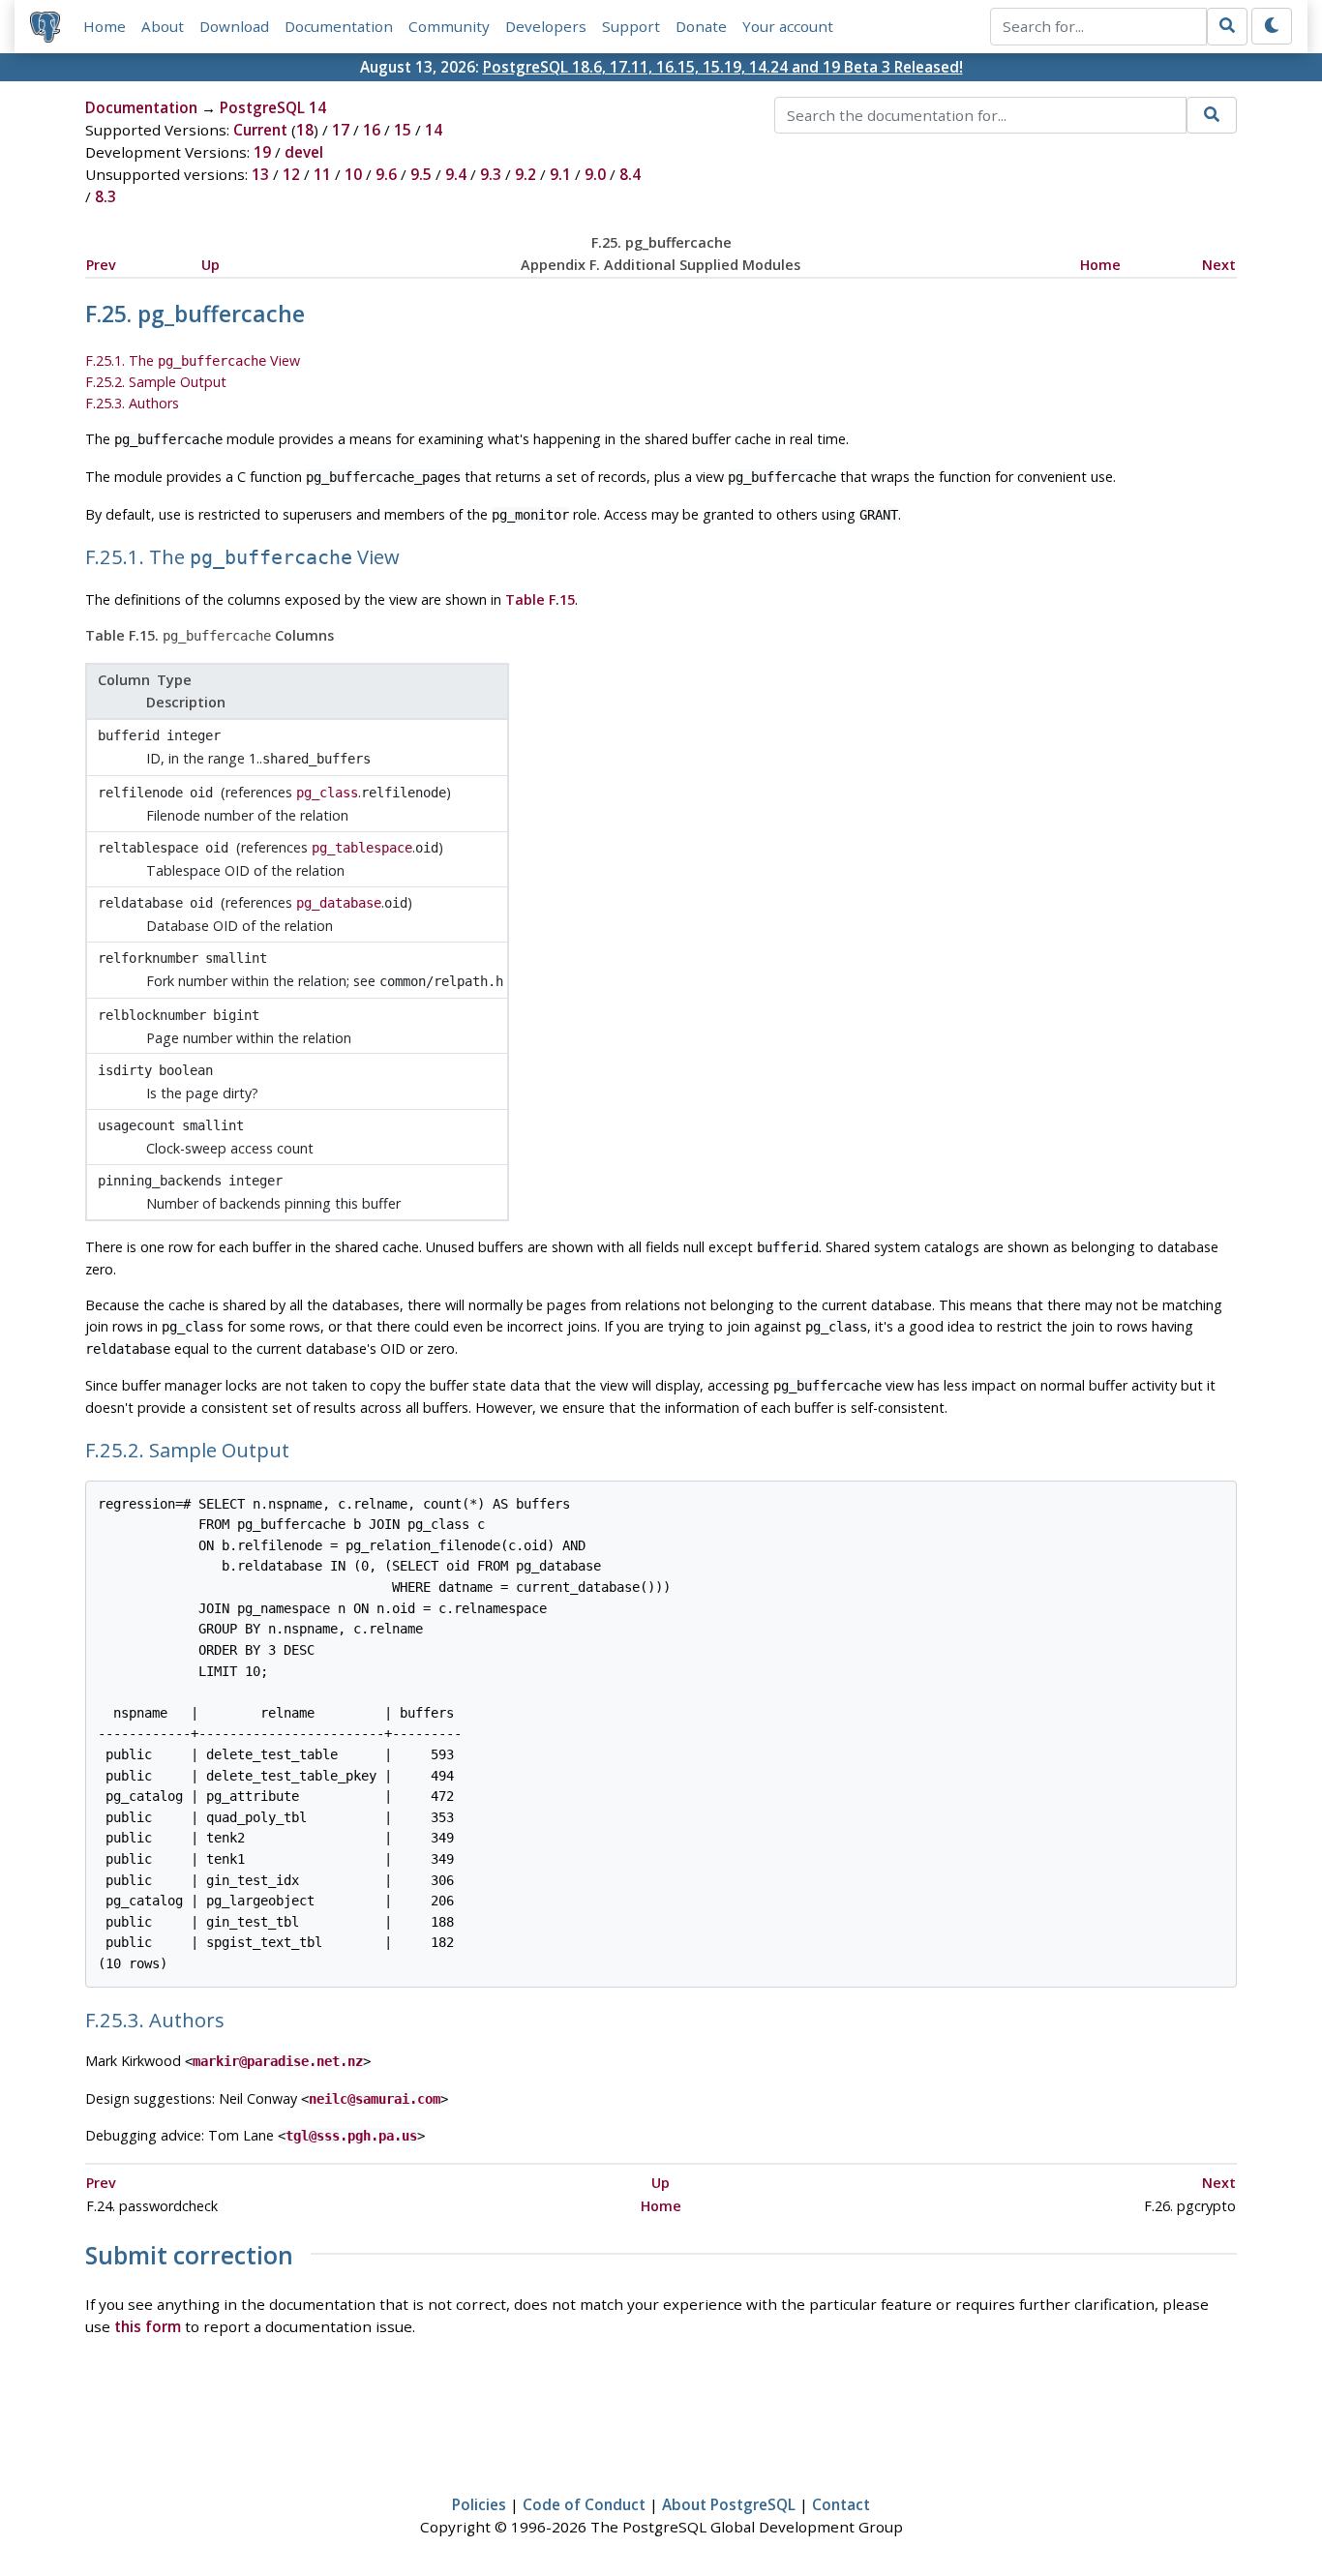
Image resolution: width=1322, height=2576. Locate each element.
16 (372, 130)
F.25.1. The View (193, 360)
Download (234, 26)
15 (403, 130)
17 (341, 130)
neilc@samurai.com (375, 2099)
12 (291, 174)
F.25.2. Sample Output (156, 382)
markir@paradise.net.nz (278, 2061)
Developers (546, 26)
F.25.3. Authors (132, 403)
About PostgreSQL (729, 2504)
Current (260, 130)
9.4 (456, 174)
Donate (701, 26)
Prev (101, 265)
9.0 (595, 174)
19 (262, 152)
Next (1219, 265)
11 (322, 174)
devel (304, 152)
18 (305, 130)
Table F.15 (540, 599)
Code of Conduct (584, 2504)
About (163, 26)
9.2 (526, 174)
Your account (788, 26)
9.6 (386, 174)
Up (210, 265)
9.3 (491, 174)
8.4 (630, 174)
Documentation (339, 26)
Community (449, 26)
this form (148, 2326)
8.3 (105, 196)
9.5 (421, 174)
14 (434, 130)
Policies (479, 2504)
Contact (841, 2504)
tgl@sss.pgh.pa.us (351, 2136)
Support (631, 26)
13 (260, 174)
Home (105, 26)
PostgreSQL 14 (273, 107)
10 (353, 174)
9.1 (560, 174)
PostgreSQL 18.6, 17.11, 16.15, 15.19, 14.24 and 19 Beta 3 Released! (723, 67)
